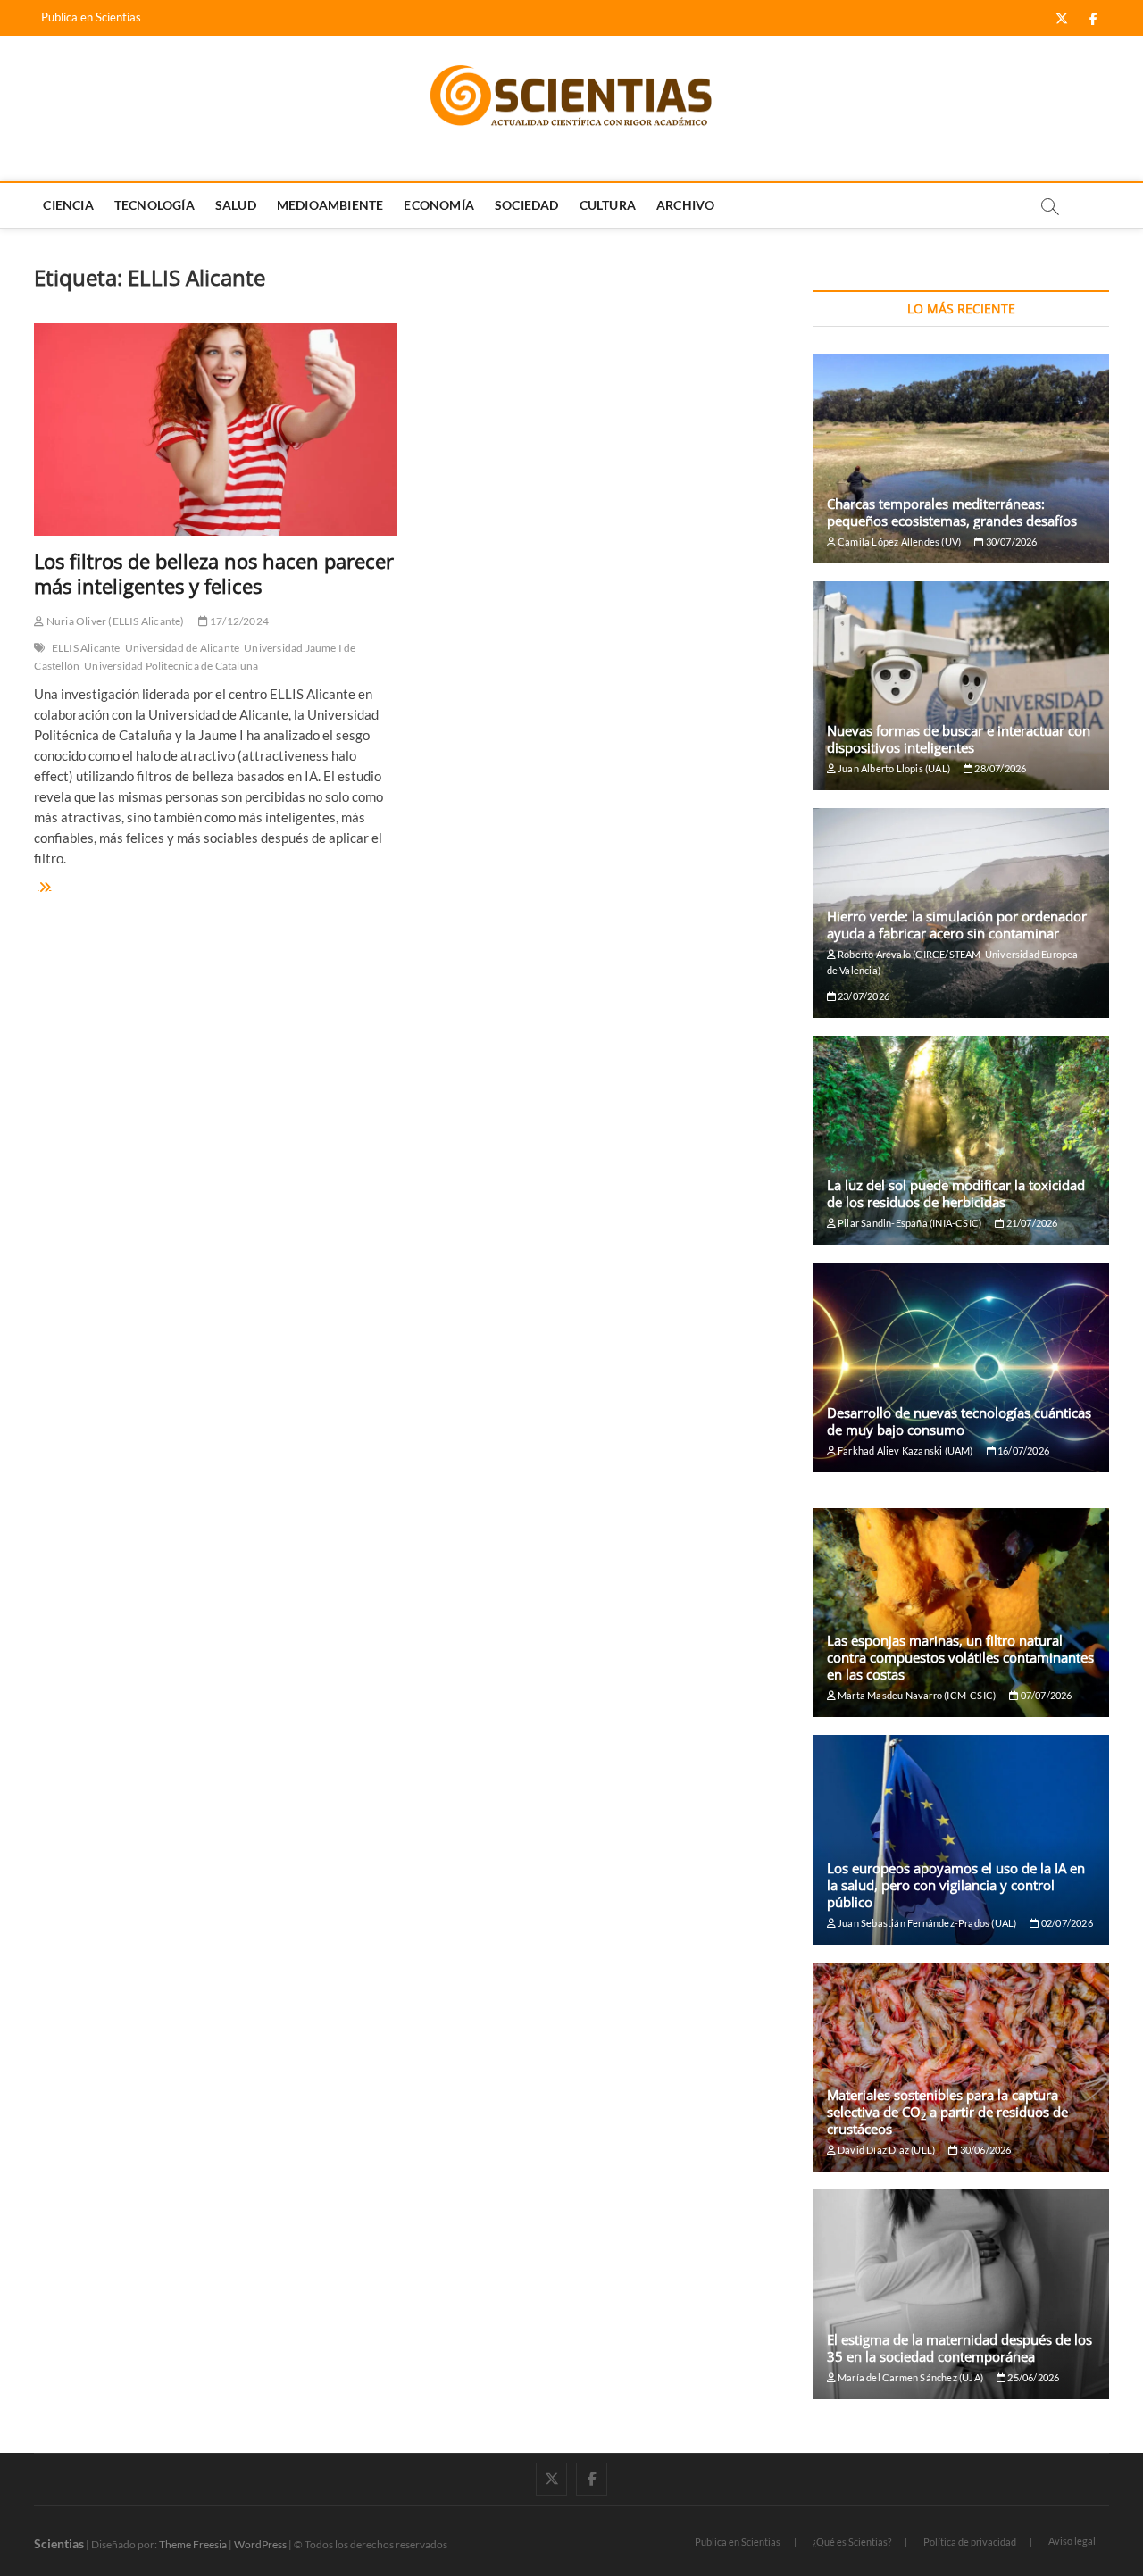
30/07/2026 (1010, 542)
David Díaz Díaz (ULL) (885, 2150)
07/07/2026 (1045, 1695)
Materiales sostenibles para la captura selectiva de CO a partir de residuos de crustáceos (947, 2112)
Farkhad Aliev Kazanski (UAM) (905, 1451)
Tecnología (154, 205)
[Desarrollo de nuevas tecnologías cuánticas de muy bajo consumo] (961, 1367)
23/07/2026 (863, 996)
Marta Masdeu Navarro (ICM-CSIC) (916, 1695)
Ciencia (68, 205)
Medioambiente (330, 205)
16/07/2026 (1022, 1451)
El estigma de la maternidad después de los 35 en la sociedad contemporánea (959, 2348)
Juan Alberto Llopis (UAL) (893, 768)
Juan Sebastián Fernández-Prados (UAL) (926, 1923)
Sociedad (527, 205)
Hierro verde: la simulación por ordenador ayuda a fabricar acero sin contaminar (957, 925)
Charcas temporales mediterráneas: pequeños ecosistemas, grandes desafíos (952, 512)
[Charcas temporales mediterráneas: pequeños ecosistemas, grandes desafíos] (961, 459)
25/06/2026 (1032, 2377)
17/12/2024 (238, 621)
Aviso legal (1072, 2541)
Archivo (685, 205)
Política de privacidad (970, 2542)
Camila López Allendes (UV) (898, 542)
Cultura (608, 205)
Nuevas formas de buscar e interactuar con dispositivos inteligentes (959, 739)
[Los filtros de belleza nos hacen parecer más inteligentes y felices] (215, 429)
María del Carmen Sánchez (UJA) (909, 2377)
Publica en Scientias (91, 17)
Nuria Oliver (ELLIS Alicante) (114, 621)
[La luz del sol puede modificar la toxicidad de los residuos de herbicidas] (961, 1141)
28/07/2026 (999, 768)
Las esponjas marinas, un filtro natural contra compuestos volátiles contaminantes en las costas (960, 1657)
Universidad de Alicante (183, 648)
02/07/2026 (1066, 1923)
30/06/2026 (984, 2150)
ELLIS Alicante (86, 648)
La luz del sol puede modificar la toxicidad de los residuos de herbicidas (956, 1193)
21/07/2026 (1030, 1223)
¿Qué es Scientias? (852, 2542)
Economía (439, 205)
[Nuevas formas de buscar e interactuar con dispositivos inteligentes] (961, 686)
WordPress (260, 2544)
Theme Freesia (193, 2544)
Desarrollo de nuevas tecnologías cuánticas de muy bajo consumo (959, 1421)
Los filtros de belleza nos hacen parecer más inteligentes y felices (214, 573)
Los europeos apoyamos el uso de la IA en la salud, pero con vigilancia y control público (956, 1885)
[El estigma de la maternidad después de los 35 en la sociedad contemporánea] (961, 2294)
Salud (236, 205)
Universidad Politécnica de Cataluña (171, 666)
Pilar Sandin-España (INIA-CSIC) (909, 1223)
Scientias (59, 2543)
